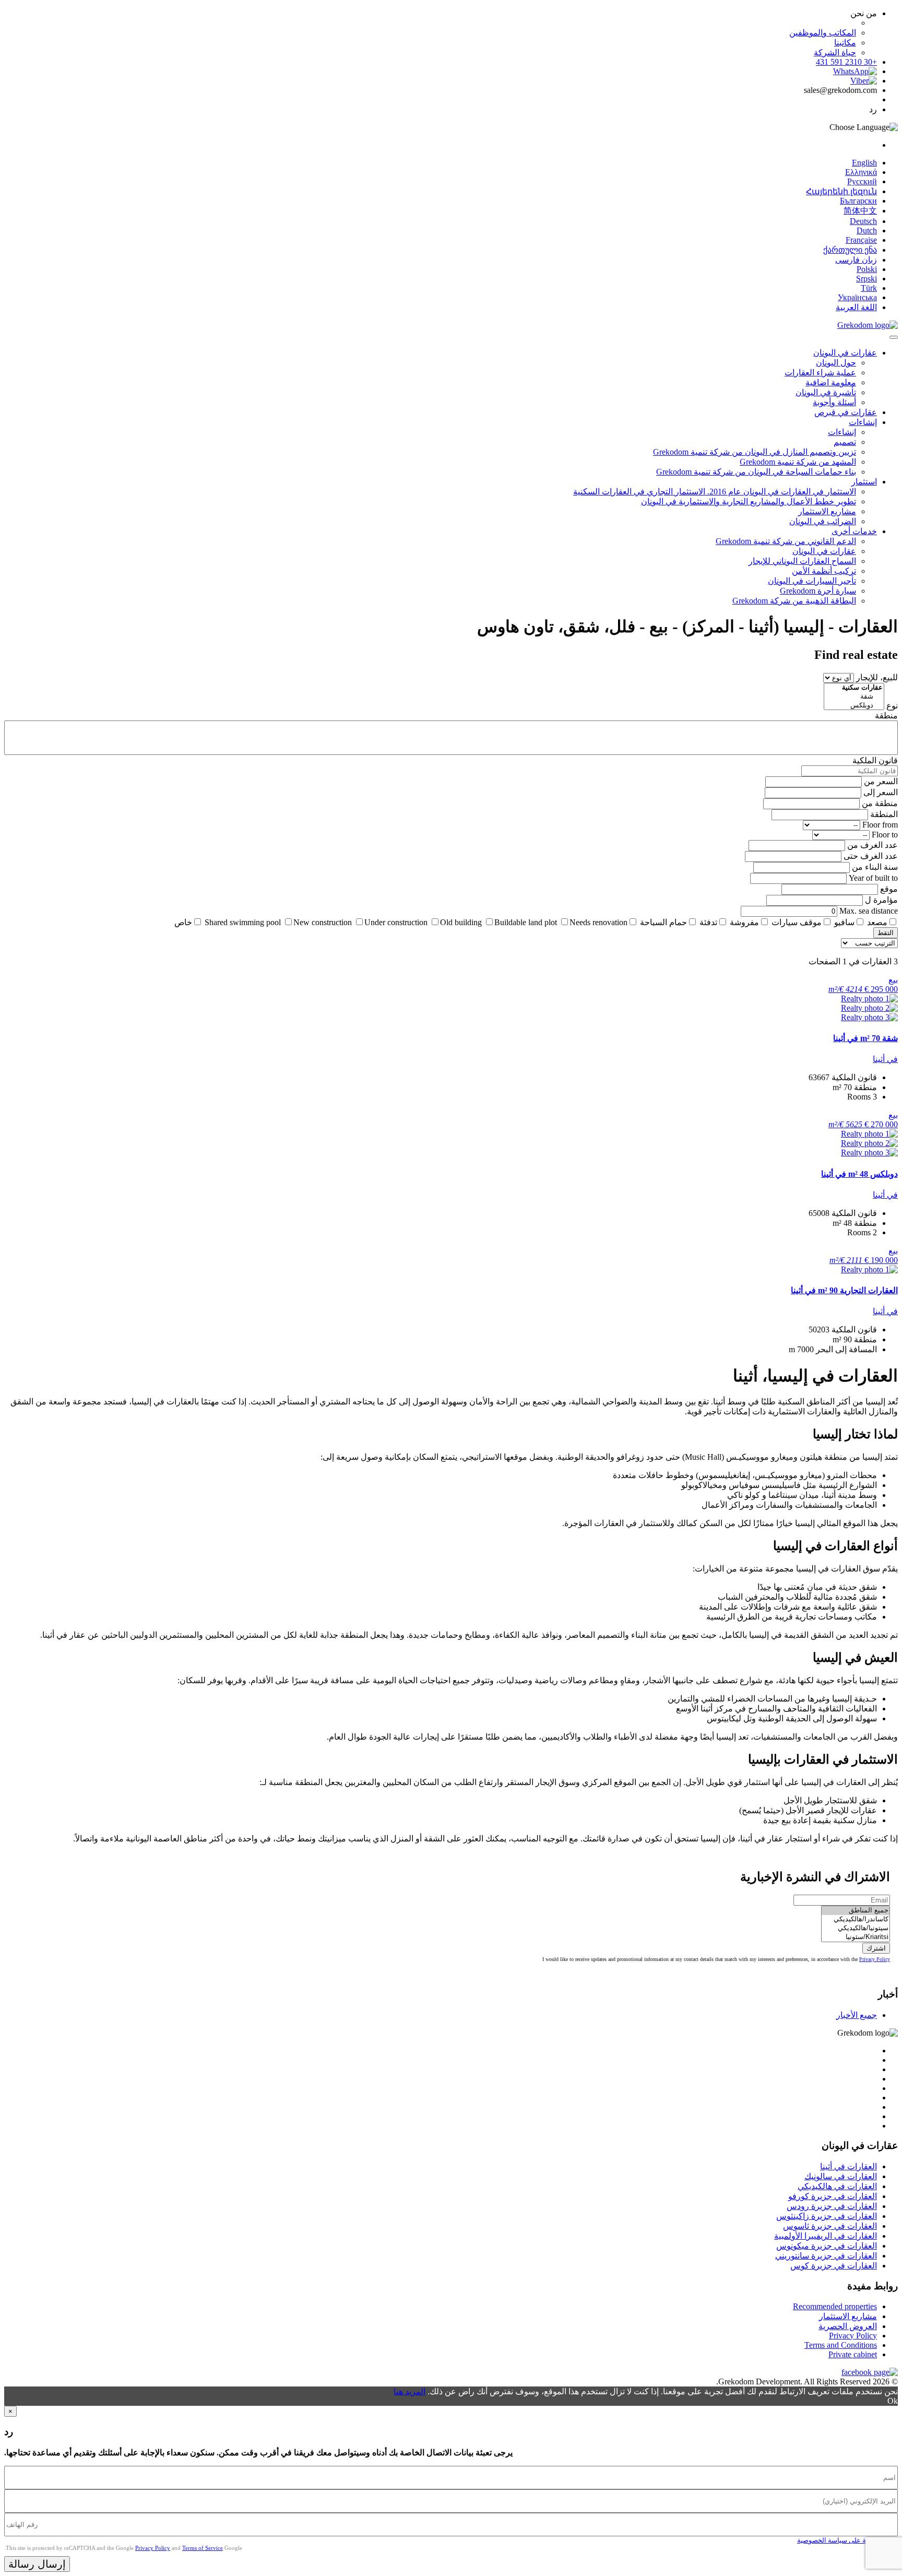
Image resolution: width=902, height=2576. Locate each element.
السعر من (881, 781)
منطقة (886, 716)
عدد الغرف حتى (871, 856)
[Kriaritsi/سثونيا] (856, 1937)
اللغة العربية (856, 307)
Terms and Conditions (841, 2345)
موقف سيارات (797, 922)
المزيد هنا (410, 2391)
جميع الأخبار (857, 2015)
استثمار (864, 482)
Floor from (880, 825)
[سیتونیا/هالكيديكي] (856, 1928)
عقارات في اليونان (845, 353)
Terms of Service (203, 2548)
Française (861, 240)
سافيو (844, 922)
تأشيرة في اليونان (826, 392)
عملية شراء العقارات (820, 373)
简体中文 (860, 211)
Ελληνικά (861, 172)
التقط (886, 933)
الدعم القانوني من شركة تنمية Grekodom (786, 541)
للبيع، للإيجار (877, 677)
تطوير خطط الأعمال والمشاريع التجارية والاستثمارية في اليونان (749, 501)
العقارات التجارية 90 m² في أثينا (844, 1290)
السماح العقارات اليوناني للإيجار (802, 561)
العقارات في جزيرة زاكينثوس (827, 2216)
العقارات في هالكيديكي (837, 2186)
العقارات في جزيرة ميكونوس (827, 2246)
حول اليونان (836, 363)
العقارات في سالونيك (841, 2176)
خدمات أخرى (854, 531)
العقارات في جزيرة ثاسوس (830, 2226)
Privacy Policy (875, 1959)
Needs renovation (598, 922)
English (864, 163)
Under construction (396, 922)
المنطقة (884, 814)
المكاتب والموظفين (823, 33)
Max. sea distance (869, 911)
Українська (857, 297)
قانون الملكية (875, 760)
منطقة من (880, 803)
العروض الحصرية (848, 2326)
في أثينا (885, 1059)
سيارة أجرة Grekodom (818, 591)
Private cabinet (853, 2354)
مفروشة (744, 922)
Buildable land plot (526, 922)
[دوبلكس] (854, 706)
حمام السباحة (663, 922)
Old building (461, 922)
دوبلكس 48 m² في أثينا (859, 1174)
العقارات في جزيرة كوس (834, 2266)
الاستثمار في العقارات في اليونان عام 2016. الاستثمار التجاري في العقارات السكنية (715, 492)
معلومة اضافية (831, 382)
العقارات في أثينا (848, 2166)
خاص (183, 922)
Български (858, 201)
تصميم (845, 442)
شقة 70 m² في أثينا (865, 1038)
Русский (862, 181)
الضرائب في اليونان (823, 521)
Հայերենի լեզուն (841, 191)
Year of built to (873, 878)
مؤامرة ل (881, 900)
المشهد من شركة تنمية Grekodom (798, 462)
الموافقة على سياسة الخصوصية (842, 2540)
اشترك (876, 1948)
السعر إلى (881, 792)
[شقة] (854, 697)
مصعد (877, 922)
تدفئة (708, 922)
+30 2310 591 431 (846, 62)
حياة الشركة (835, 52)
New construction (323, 922)
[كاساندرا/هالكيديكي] (856, 1919)
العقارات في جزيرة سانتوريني (826, 2256)
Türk (869, 288)
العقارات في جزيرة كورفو (833, 2196)
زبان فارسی (856, 260)
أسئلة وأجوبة (834, 402)
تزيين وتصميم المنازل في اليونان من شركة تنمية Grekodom (755, 452)
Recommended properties (835, 2306)
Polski (867, 269)
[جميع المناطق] (856, 1911)
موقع (889, 889)
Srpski (867, 279)
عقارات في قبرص (846, 412)
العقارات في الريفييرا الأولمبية (826, 2236)
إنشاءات (863, 422)
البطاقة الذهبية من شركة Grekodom (794, 601)
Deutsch (863, 221)
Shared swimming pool (243, 922)
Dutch (867, 231)
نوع (892, 706)
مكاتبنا (845, 43)
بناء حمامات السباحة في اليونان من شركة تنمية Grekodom (756, 472)
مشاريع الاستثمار (827, 511)
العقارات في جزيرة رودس (832, 2206)
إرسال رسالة (37, 2564)
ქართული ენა (850, 250)
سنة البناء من (875, 867)
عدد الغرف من (873, 845)
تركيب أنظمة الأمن (824, 571)
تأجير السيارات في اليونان (812, 581)
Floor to (885, 835)
